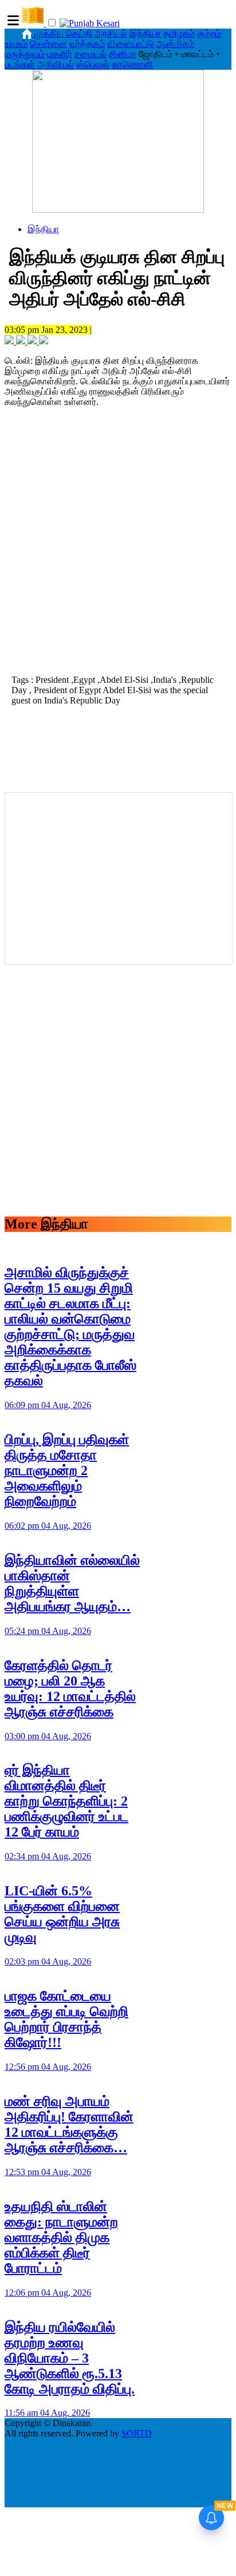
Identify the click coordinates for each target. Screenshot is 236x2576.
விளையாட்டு (131, 44)
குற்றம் (209, 33)
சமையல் (91, 54)
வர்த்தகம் (87, 44)
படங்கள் (20, 64)
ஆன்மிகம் (175, 44)
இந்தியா (145, 33)
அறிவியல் (56, 64)
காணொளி (132, 64)
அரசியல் (111, 33)
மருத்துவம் (25, 54)
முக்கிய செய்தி (63, 33)
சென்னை (48, 44)
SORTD (137, 2433)
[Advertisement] (118, 544)
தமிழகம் (179, 33)
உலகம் (16, 44)
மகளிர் (60, 54)
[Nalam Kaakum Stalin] (118, 210)
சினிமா (123, 54)
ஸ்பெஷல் (93, 64)
